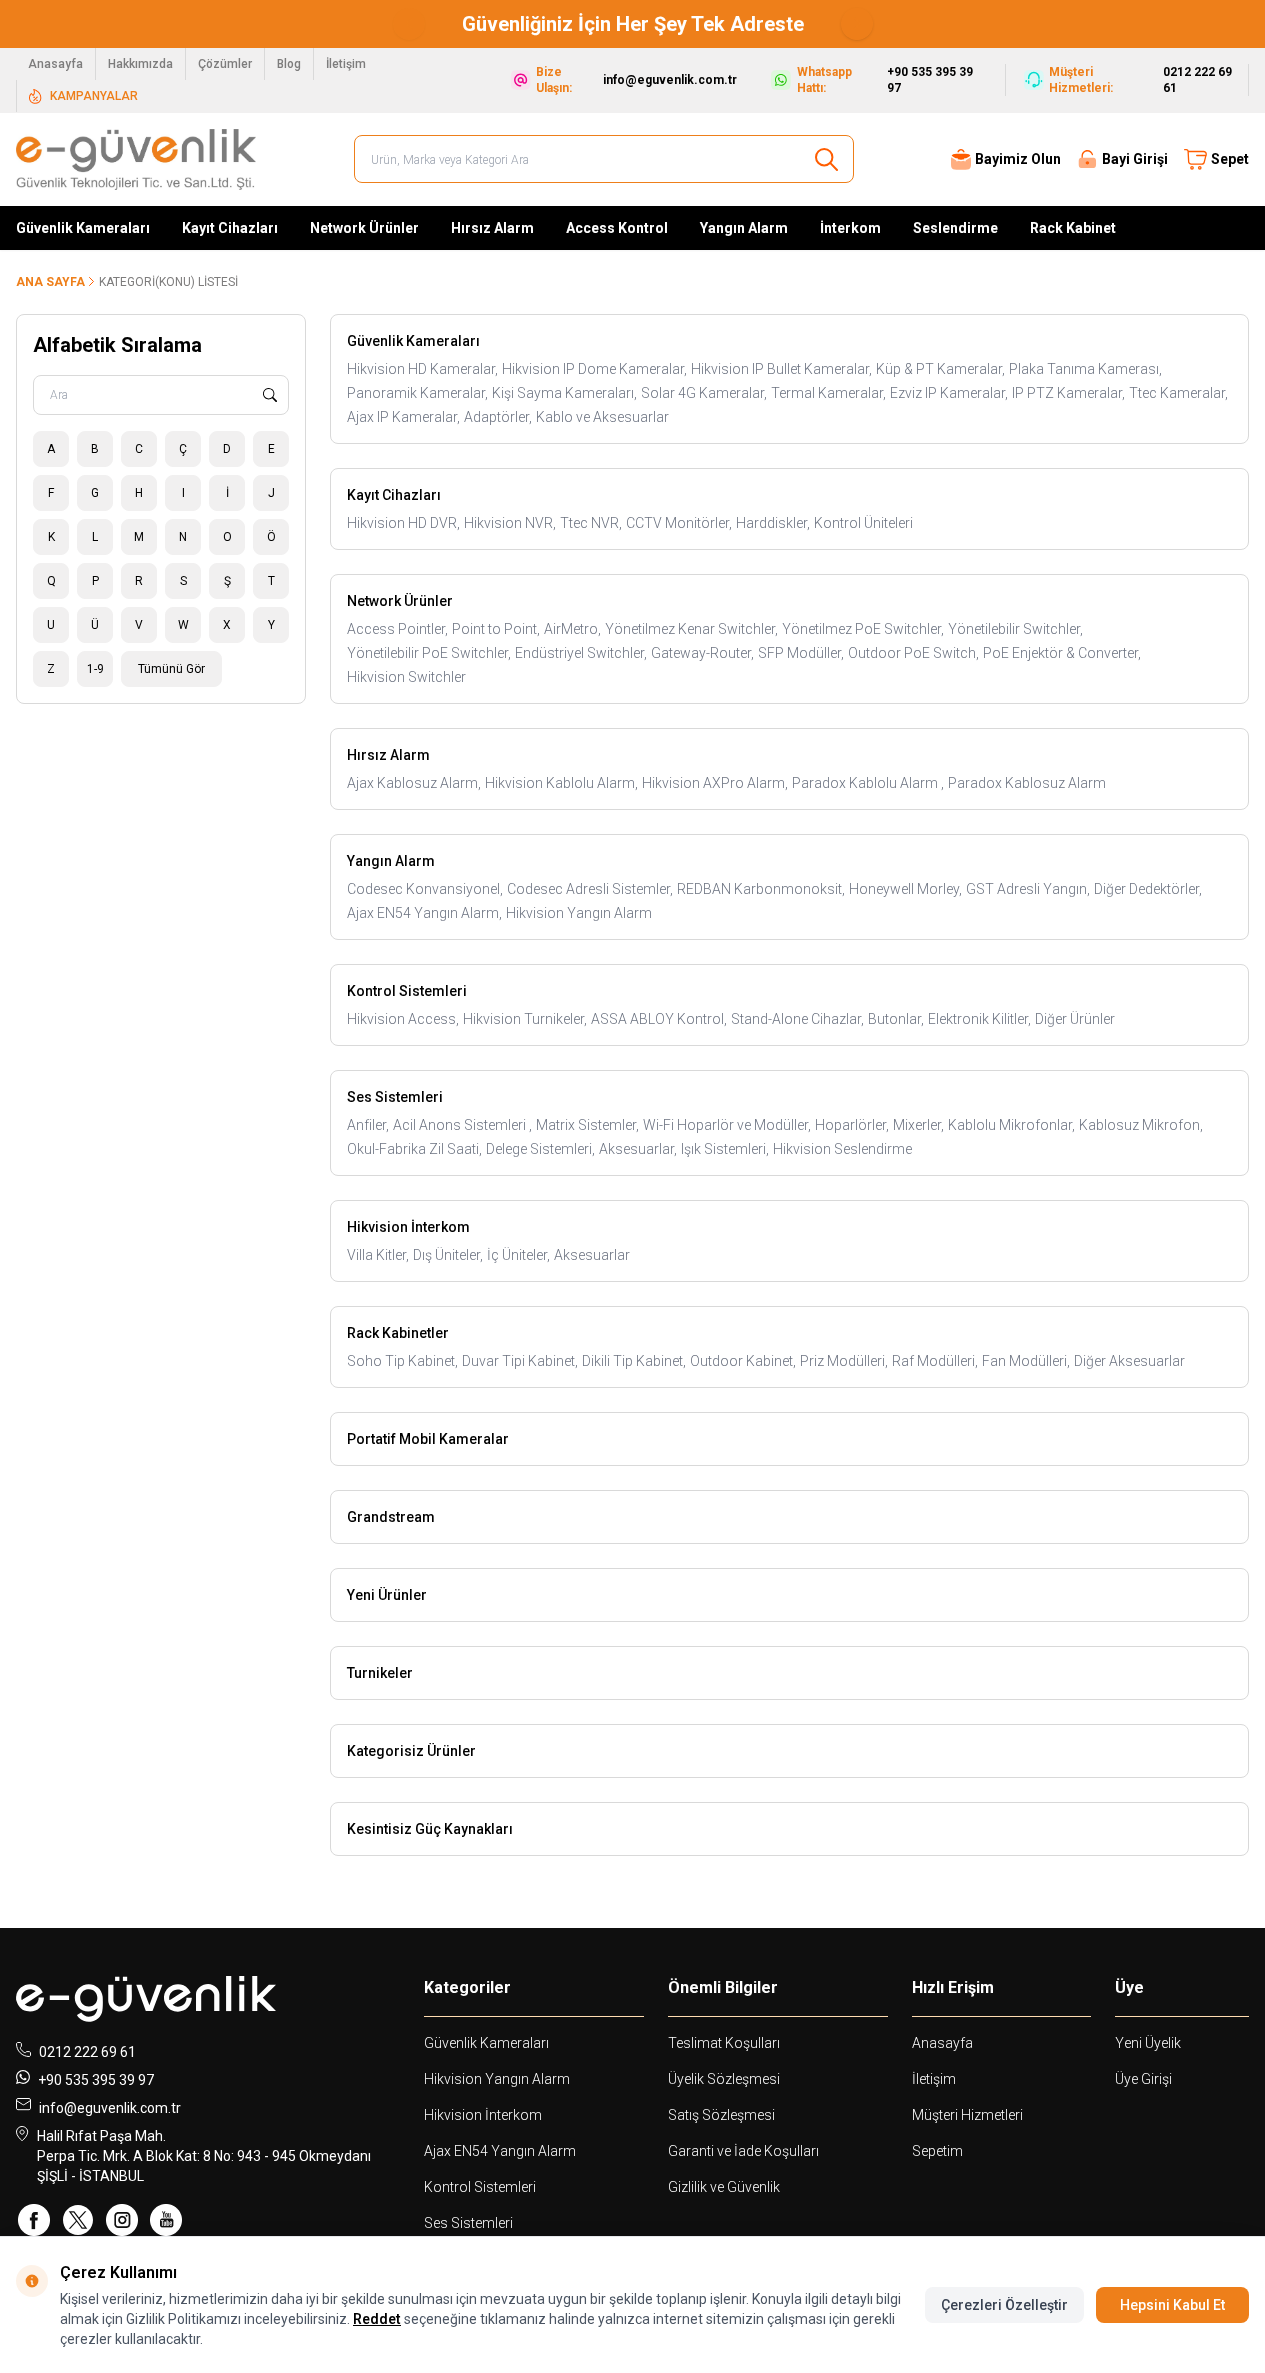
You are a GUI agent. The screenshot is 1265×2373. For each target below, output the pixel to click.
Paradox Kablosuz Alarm (1027, 783)
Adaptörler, (498, 417)
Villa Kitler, (378, 1255)
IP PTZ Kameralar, (1068, 393)
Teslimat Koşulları (724, 2043)
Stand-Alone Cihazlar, (797, 1019)
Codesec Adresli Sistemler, (590, 889)
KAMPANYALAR (94, 96)
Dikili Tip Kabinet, (634, 1361)
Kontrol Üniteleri (863, 523)
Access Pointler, (397, 629)
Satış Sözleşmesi (721, 2115)
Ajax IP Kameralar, (403, 417)
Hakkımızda (140, 64)
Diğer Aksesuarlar (1129, 1361)
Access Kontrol (617, 228)
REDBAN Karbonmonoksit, (761, 889)
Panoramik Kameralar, (417, 393)
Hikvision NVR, (510, 523)
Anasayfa (55, 64)
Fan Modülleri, (1026, 1361)
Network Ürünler (364, 228)
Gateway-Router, (702, 653)
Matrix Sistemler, (587, 1125)
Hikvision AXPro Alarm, (715, 783)
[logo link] (136, 159)
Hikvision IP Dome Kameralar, (594, 369)
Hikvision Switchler (406, 677)
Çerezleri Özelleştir (1004, 2305)
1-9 (95, 669)
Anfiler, (368, 1125)
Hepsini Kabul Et (1172, 2305)
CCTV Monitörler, (679, 523)
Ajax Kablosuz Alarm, (414, 783)
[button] (409, 24)
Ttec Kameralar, (1178, 393)
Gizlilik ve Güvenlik (724, 2187)
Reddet (377, 2319)
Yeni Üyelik (1148, 2043)
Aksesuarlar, (638, 1149)
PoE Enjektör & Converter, (1062, 653)
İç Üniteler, (518, 1255)
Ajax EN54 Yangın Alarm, (424, 913)
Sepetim (937, 2151)
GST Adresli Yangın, (1028, 889)
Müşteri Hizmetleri (967, 2115)
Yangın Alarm (744, 228)
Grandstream (391, 1517)
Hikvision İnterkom (408, 1227)
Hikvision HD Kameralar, (422, 369)
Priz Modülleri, (844, 1361)
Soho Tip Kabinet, (402, 1361)
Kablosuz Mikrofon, (1141, 1125)
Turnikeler (380, 1673)
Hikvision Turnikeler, (525, 1019)
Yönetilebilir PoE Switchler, (429, 653)
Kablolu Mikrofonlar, (1011, 1125)
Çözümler (225, 64)
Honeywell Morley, (905, 889)
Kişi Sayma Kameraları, (564, 393)
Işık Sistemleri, (725, 1149)
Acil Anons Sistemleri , (462, 1125)
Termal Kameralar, (828, 393)
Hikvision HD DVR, (403, 523)
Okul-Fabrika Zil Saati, (414, 1149)
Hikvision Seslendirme (842, 1149)
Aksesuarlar (592, 1255)
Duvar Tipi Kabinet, (520, 1361)
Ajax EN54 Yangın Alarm (500, 2151)
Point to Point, (496, 629)
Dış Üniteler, (448, 1255)
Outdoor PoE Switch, (913, 653)
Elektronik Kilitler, (979, 1019)
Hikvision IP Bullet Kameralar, (781, 369)
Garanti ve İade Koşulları (743, 2151)
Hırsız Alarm (492, 228)
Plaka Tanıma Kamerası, (1085, 369)
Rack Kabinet (1073, 228)
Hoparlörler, (852, 1125)
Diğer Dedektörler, (1148, 889)
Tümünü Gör (171, 669)
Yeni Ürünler (387, 1595)
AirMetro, (572, 629)
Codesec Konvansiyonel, (425, 889)
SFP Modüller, (801, 653)
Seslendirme (955, 228)
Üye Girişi (1143, 2079)
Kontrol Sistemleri (407, 991)
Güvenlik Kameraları (83, 228)
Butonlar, (896, 1019)
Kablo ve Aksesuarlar (602, 417)
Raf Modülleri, (935, 1361)
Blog (289, 64)
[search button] (826, 159)
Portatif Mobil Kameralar (428, 1439)
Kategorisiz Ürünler (411, 1751)
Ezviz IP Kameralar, (949, 393)
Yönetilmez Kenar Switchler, (691, 629)
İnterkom (850, 228)
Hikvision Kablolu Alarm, (561, 783)
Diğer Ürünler (1075, 1019)
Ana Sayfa (50, 282)
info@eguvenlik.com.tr (110, 2108)
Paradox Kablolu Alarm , (868, 783)
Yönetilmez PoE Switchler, (863, 629)
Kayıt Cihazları (230, 228)
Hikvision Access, (403, 1019)
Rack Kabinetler (398, 1333)
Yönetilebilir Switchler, (1015, 629)
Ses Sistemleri (395, 1097)
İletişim (346, 64)
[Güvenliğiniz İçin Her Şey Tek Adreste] (612, 24)
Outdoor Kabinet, (743, 1361)
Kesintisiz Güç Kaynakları (430, 1829)
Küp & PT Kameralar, (940, 369)
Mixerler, (918, 1125)
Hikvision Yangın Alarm (579, 913)
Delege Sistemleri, (540, 1149)
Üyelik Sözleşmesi (724, 2079)
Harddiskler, (773, 523)
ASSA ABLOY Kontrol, (659, 1019)
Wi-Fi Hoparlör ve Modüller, (727, 1125)
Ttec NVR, (591, 523)
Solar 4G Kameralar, (704, 393)
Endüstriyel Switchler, (581, 653)
